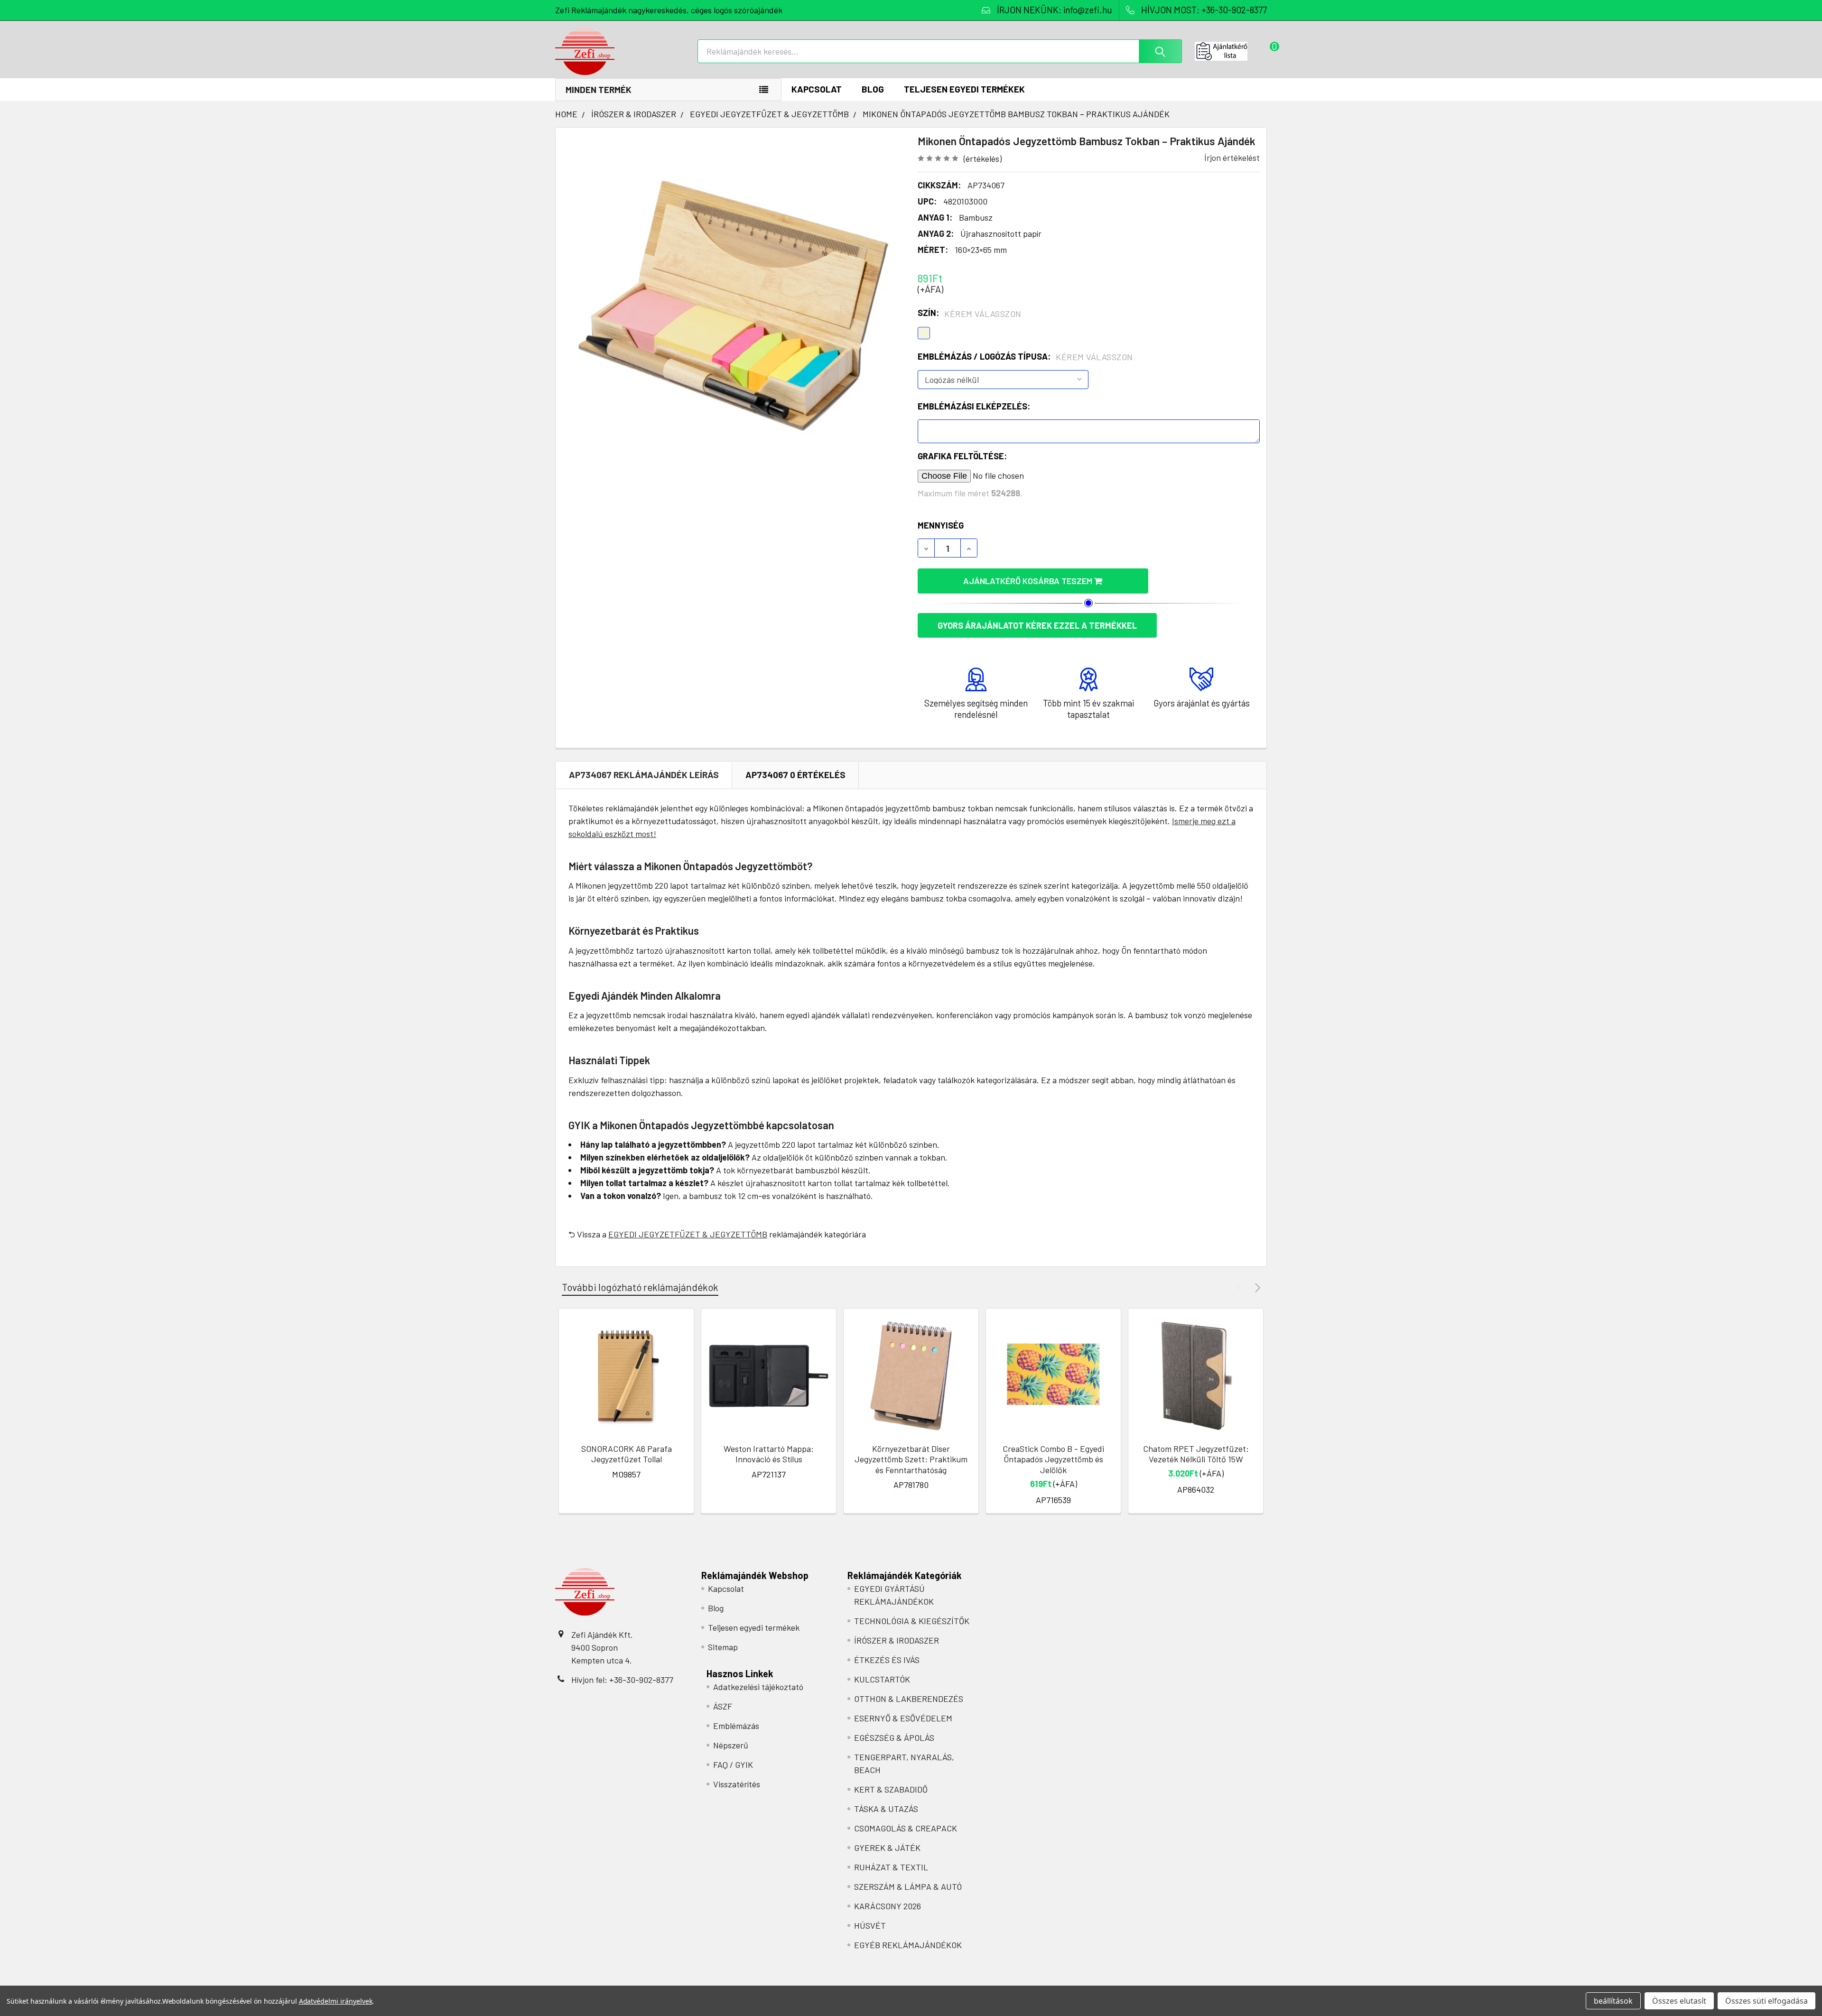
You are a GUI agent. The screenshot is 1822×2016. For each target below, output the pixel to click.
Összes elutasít (1679, 2001)
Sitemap (723, 1647)
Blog (873, 89)
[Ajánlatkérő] (1231, 51)
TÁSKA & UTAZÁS (886, 1809)
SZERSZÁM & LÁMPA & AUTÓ (908, 1886)
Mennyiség (941, 525)
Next (1256, 1287)
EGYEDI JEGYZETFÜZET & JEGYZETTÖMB (688, 1234)
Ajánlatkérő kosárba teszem (1029, 581)
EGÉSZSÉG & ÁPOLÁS (894, 1737)
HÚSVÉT (870, 1925)
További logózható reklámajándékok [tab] (640, 1287)
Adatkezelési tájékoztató (758, 1687)
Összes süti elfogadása (1766, 2001)
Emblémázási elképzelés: (974, 406)
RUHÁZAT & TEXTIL (891, 1867)
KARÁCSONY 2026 (888, 1906)
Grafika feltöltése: (962, 456)
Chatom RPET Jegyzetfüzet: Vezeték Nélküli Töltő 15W (1196, 1454)
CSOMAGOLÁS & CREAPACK (906, 1828)
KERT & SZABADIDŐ (891, 1789)
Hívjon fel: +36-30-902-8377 (622, 1680)
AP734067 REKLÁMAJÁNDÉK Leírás (644, 775)
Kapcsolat (817, 89)
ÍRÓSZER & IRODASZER (897, 1640)
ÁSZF (723, 1706)
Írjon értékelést (1232, 158)
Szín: (970, 313)
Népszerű (731, 1745)
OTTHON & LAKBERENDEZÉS (909, 1699)
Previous (1241, 1287)
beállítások (1613, 2001)
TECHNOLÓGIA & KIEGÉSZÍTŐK (912, 1621)
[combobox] (940, 51)
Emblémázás (736, 1726)
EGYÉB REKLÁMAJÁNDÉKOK (908, 1945)
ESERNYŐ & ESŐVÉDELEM (903, 1718)
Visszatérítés (737, 1784)
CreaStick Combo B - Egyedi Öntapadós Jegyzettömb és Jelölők (1053, 1459)
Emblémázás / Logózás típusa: (1025, 357)
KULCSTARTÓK (882, 1679)
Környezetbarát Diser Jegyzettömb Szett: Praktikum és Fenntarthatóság (911, 1459)
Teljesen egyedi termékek (964, 89)
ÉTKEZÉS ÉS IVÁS (887, 1660)
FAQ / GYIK (733, 1765)
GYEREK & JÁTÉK (887, 1848)
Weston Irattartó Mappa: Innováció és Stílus (769, 1454)
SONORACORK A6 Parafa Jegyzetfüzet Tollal (627, 1454)
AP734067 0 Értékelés (795, 775)
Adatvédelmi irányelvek (336, 2001)
